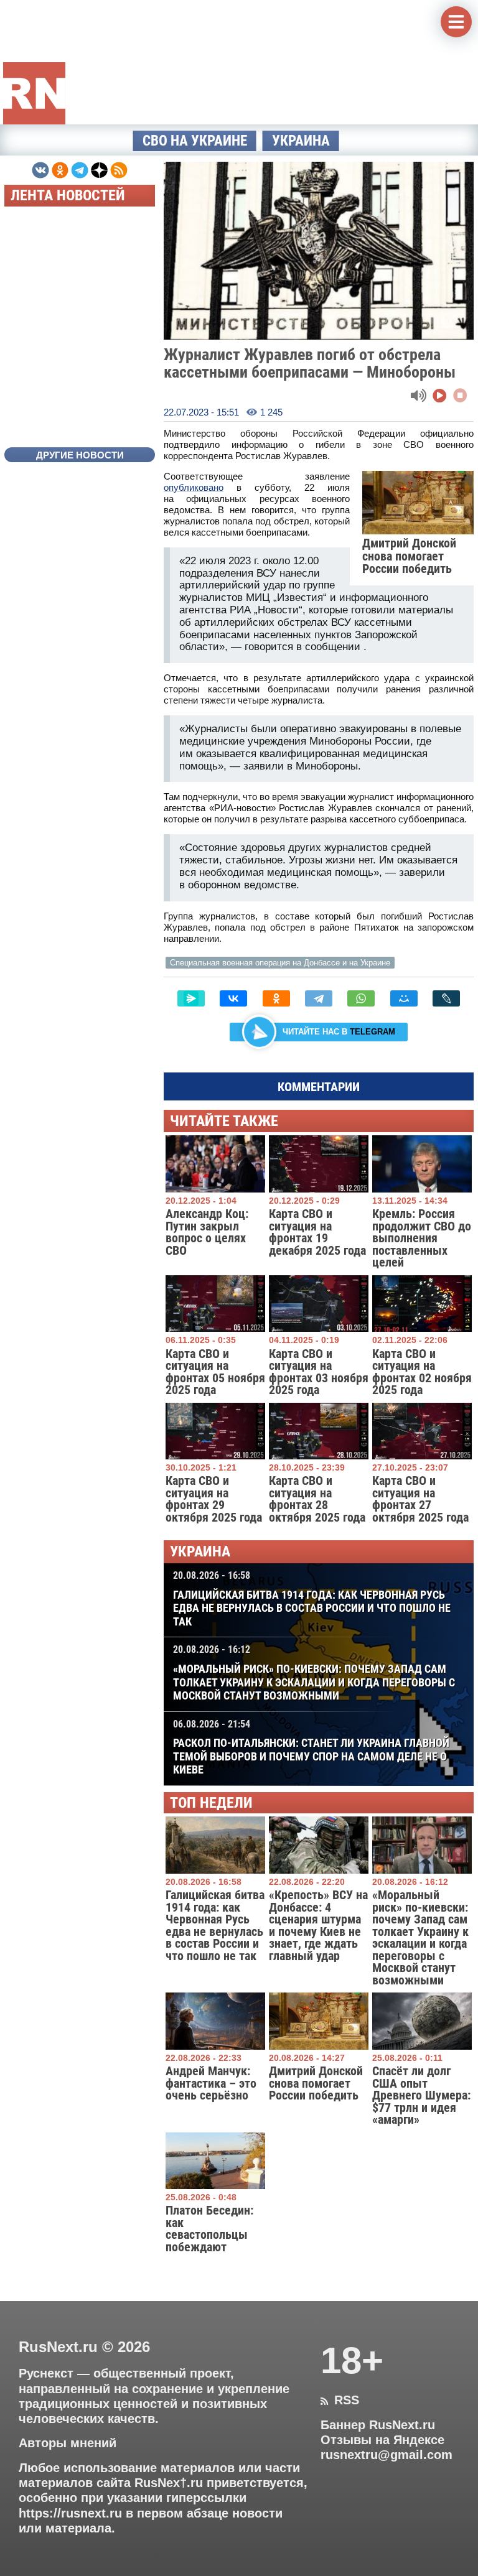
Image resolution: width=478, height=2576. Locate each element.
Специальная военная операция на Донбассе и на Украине (280, 963)
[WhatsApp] (361, 998)
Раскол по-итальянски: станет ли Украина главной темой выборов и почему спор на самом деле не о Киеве (311, 1747)
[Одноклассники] (276, 998)
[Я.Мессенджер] (191, 998)
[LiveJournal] (446, 998)
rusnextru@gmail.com (387, 2455)
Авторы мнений (68, 2443)
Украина (301, 141)
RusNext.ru (58, 2347)
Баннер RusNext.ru (378, 2425)
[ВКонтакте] (233, 998)
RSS (340, 2400)
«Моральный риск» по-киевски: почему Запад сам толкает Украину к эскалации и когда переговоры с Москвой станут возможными (314, 1673)
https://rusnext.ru (70, 2513)
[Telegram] (319, 998)
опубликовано (194, 487)
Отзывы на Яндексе (382, 2440)
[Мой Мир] (404, 998)
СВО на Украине (195, 141)
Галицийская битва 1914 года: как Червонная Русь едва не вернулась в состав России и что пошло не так (312, 1599)
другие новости (80, 455)
